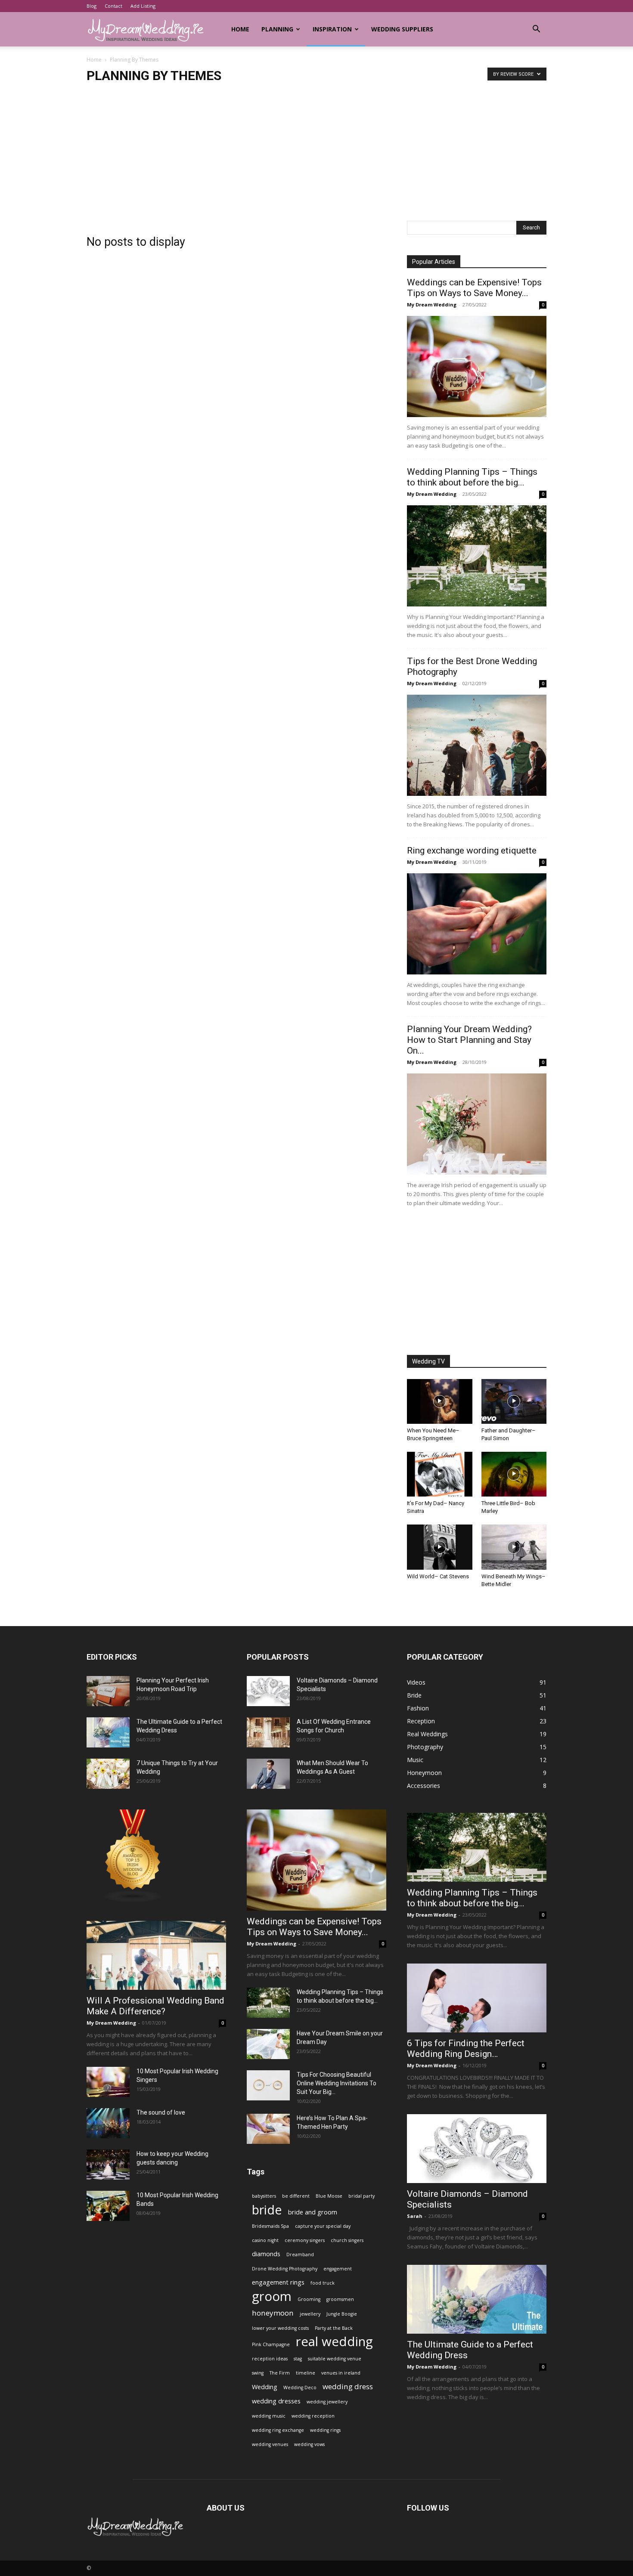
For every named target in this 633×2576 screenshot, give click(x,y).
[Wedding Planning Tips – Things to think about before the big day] (477, 556)
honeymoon (273, 2313)
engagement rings (278, 2282)
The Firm (280, 2373)
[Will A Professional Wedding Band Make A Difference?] (156, 1955)
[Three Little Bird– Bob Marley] (514, 1474)
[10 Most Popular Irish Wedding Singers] (108, 2082)
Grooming (309, 2299)
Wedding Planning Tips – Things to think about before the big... (472, 477)
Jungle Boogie (342, 2314)
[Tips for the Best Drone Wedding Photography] (477, 745)
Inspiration (332, 29)
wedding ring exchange (278, 2430)
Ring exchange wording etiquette (472, 850)
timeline (306, 2373)
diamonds (266, 2254)
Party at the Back (334, 2328)
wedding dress (348, 2386)
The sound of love (161, 2112)
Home (240, 29)
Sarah (415, 2216)
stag (298, 2359)
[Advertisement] (316, 156)
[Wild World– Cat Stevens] (440, 1547)
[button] (536, 30)
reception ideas (270, 2359)
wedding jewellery (327, 2402)
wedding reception (313, 2416)
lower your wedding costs (280, 2328)
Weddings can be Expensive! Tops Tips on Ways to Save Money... (474, 288)
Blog (92, 6)
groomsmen (340, 2299)
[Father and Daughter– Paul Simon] (514, 1401)
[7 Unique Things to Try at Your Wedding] (108, 1774)
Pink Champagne (271, 2344)
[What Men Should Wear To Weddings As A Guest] (268, 1774)
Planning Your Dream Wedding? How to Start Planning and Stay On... (469, 1040)
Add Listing (143, 6)
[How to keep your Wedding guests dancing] (108, 2165)
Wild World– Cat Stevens (438, 1576)
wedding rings (325, 2430)
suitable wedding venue (335, 2359)
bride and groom (313, 2212)
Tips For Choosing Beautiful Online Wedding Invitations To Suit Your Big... (337, 2083)
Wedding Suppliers (402, 29)
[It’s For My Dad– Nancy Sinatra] (440, 1474)
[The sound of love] (108, 2123)
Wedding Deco (300, 2387)
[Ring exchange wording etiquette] (477, 924)
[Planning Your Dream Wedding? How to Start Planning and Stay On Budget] (477, 1124)
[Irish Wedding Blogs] (133, 1900)
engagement (338, 2269)
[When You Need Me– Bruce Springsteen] (440, 1401)
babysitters (264, 2196)
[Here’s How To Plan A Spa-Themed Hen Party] (268, 2129)
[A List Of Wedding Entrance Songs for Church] (268, 1732)
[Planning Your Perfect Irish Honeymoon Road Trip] (108, 1691)
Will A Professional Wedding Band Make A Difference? (155, 2006)
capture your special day (323, 2226)
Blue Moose (329, 2196)
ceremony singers (305, 2240)
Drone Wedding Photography (285, 2269)
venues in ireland (341, 2373)
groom (272, 2296)
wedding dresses (276, 2401)
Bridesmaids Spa (270, 2226)
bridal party (361, 2196)
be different (296, 2196)
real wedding (334, 2342)
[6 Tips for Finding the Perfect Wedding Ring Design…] (477, 1998)
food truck (323, 2283)
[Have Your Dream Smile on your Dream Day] (268, 2044)
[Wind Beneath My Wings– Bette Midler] (514, 1547)
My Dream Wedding (432, 305)
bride (267, 2210)
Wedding (265, 2387)
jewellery (310, 2314)
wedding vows (309, 2444)
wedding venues (270, 2444)
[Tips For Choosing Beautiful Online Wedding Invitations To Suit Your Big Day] (268, 2085)
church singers (347, 2240)
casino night (265, 2240)
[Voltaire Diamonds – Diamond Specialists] (268, 1691)
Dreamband (300, 2254)
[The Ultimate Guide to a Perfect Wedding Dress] (108, 1732)
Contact (113, 6)
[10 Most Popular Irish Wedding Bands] (108, 2206)
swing (258, 2373)
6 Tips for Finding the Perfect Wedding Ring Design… (466, 2049)
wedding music (269, 2416)
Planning (277, 29)
